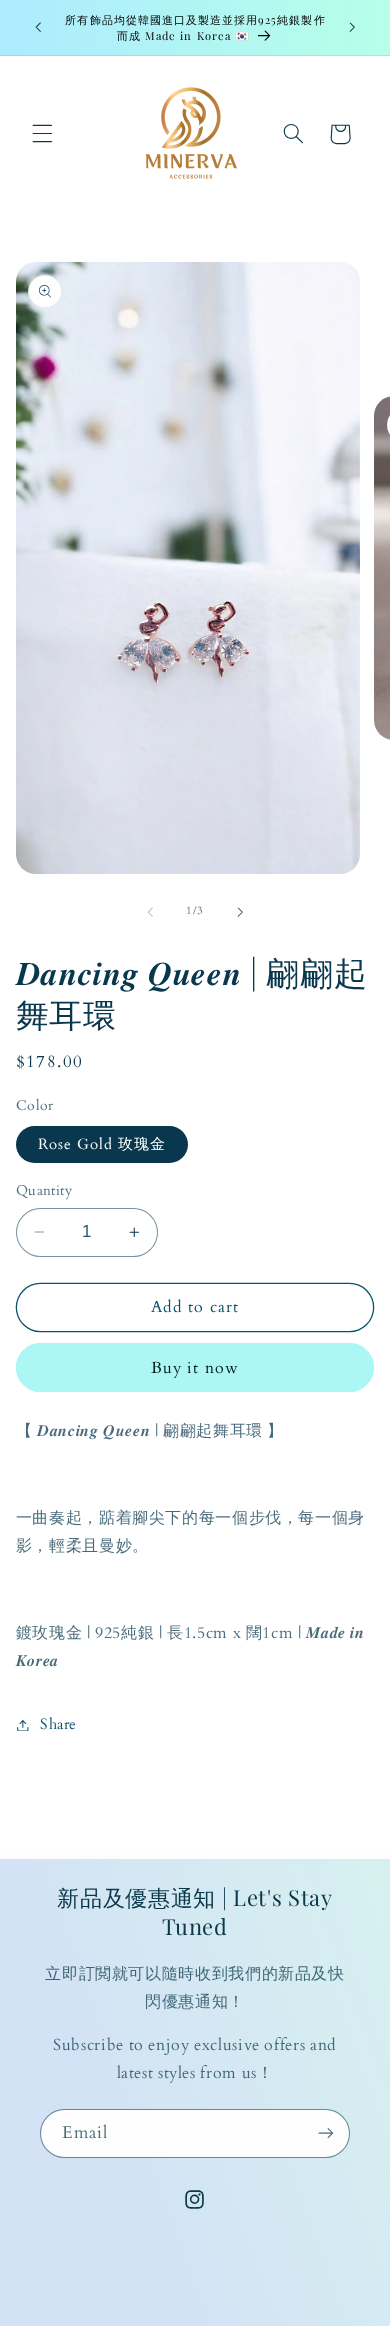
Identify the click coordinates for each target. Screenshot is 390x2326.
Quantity (44, 1190)
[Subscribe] (326, 2133)
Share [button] (58, 1724)
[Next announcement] (352, 27)
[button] (42, 134)
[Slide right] (240, 912)
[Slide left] (150, 912)
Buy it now (195, 1368)
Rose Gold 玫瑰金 (102, 1144)
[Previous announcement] (38, 27)
